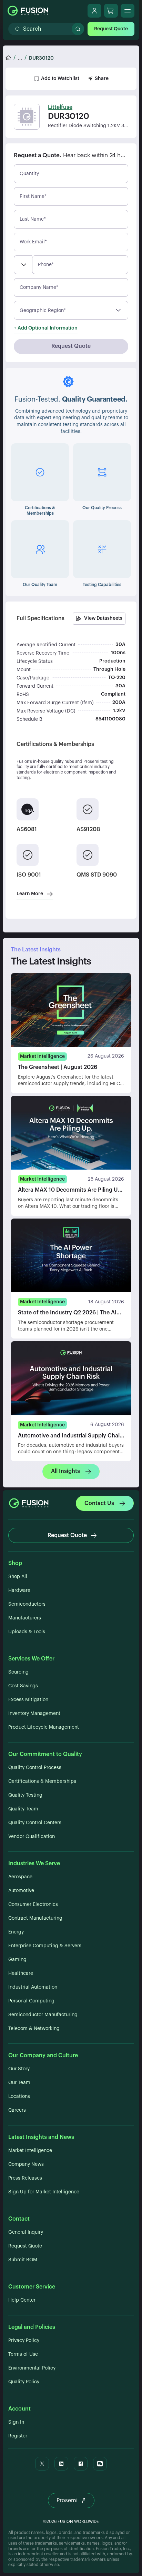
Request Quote (111, 29)
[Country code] (23, 265)
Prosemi (67, 2501)
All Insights (65, 1471)
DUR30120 (41, 58)
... (20, 58)
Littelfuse (60, 107)
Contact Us (99, 1503)
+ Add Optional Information (46, 328)
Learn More (30, 894)
